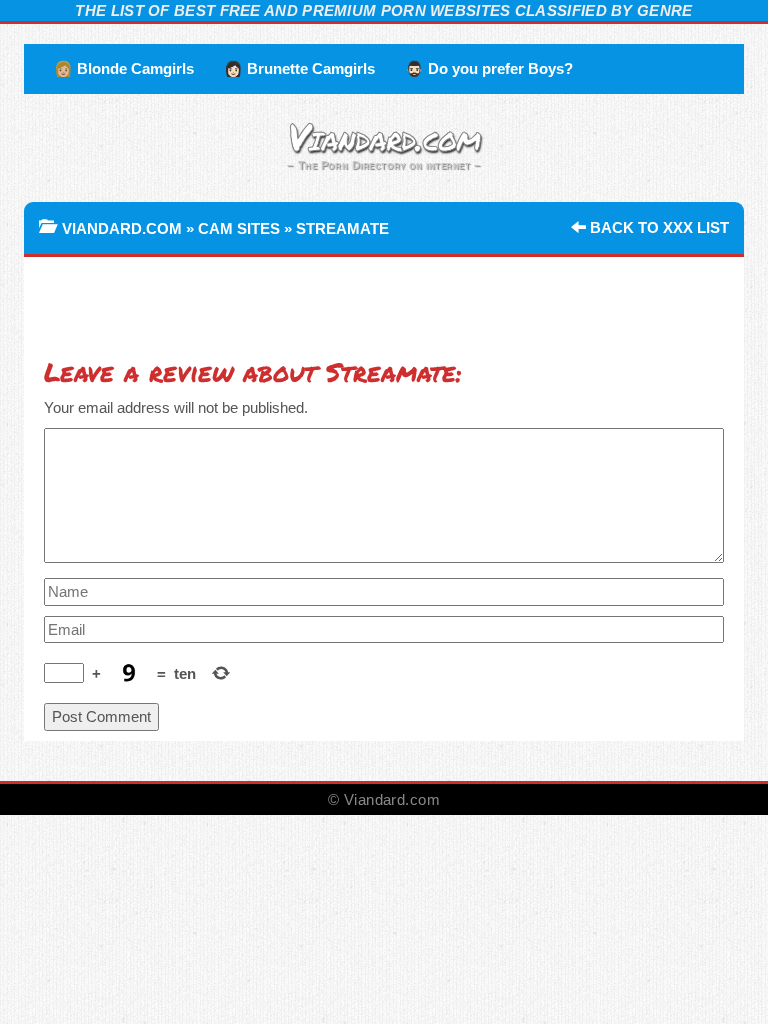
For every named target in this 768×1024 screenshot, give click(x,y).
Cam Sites (239, 228)
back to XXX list (657, 227)
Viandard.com (384, 136)
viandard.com (122, 228)
